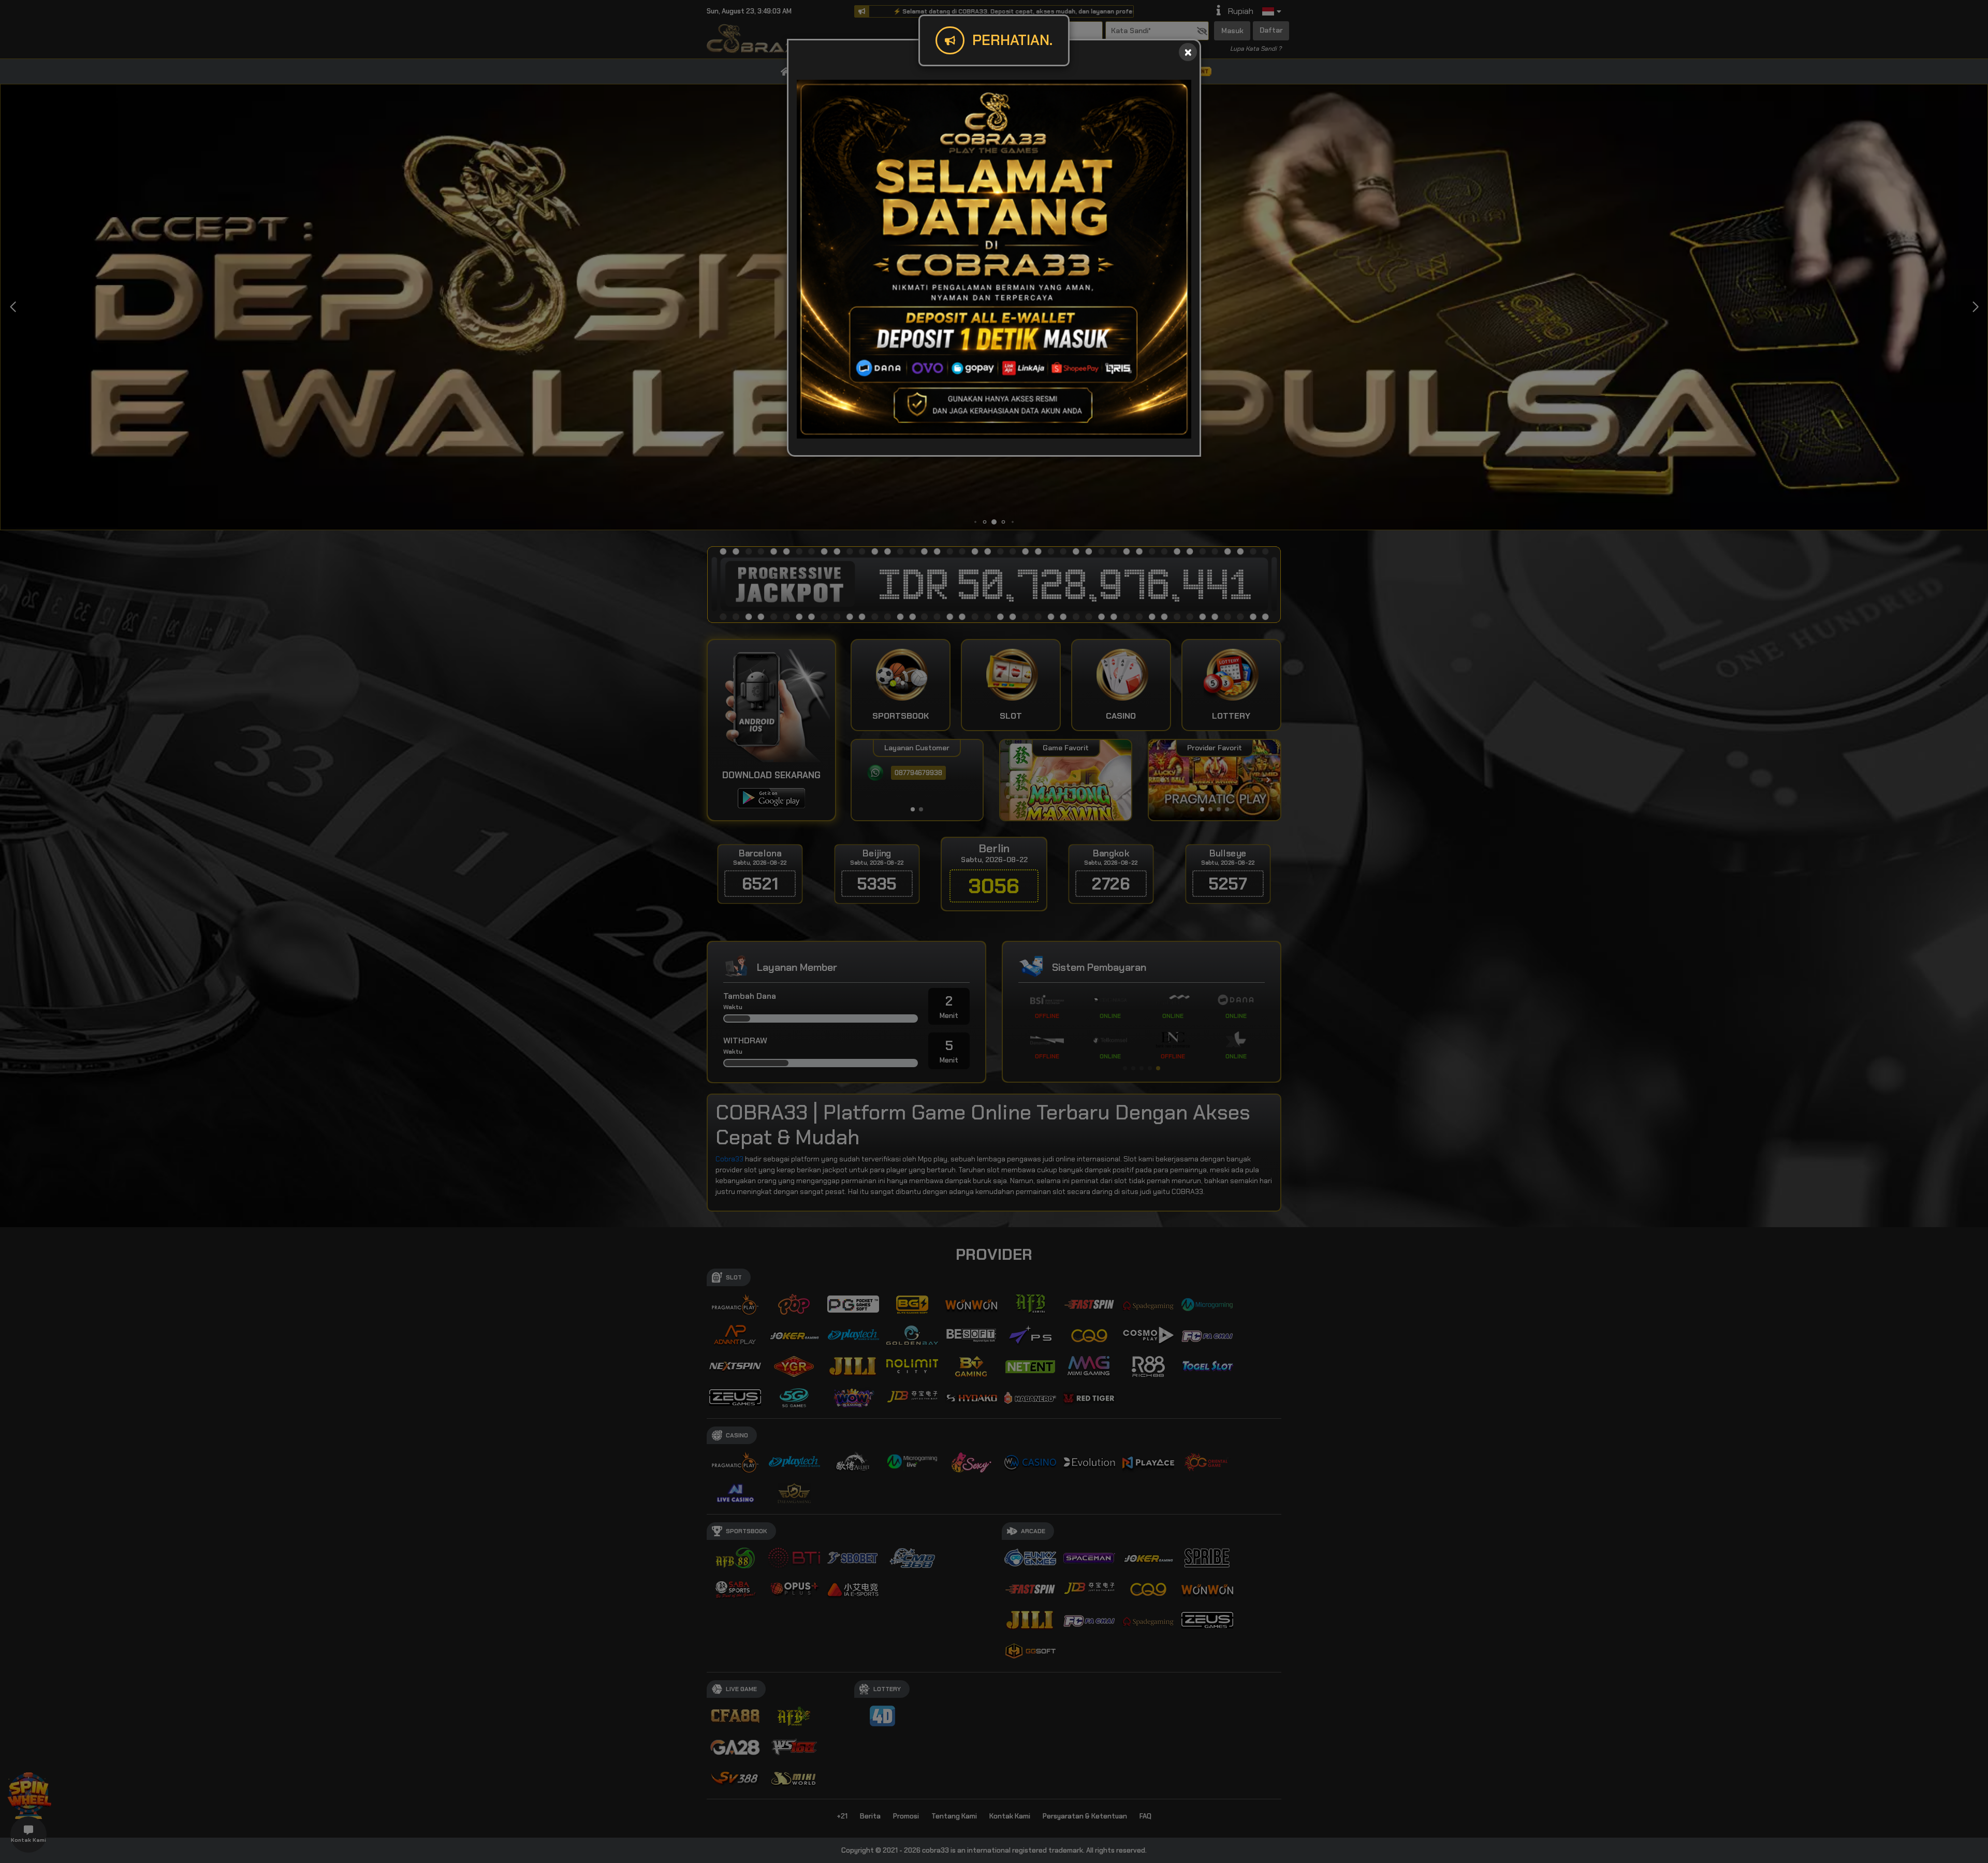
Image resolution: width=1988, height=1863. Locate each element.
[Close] (1188, 52)
